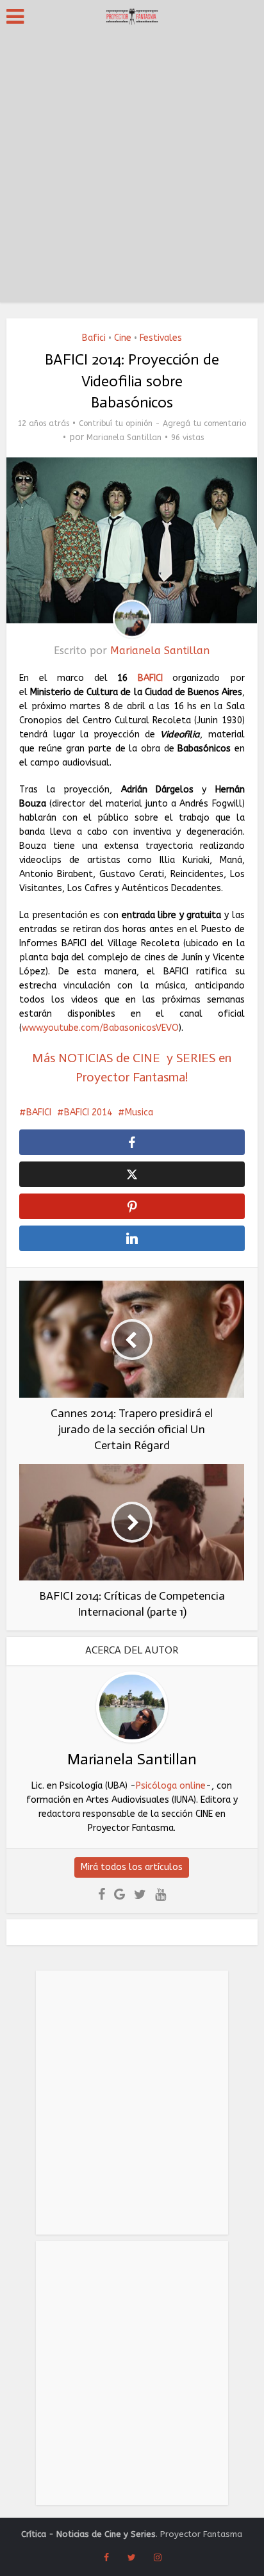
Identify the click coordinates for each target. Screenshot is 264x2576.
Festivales (161, 338)
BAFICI (145, 678)
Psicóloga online (171, 1786)
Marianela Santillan (124, 438)
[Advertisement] (132, 170)
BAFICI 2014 (88, 1112)
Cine (123, 338)
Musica (139, 1112)
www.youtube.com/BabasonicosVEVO (100, 1028)
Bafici (94, 338)
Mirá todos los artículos (132, 1867)
